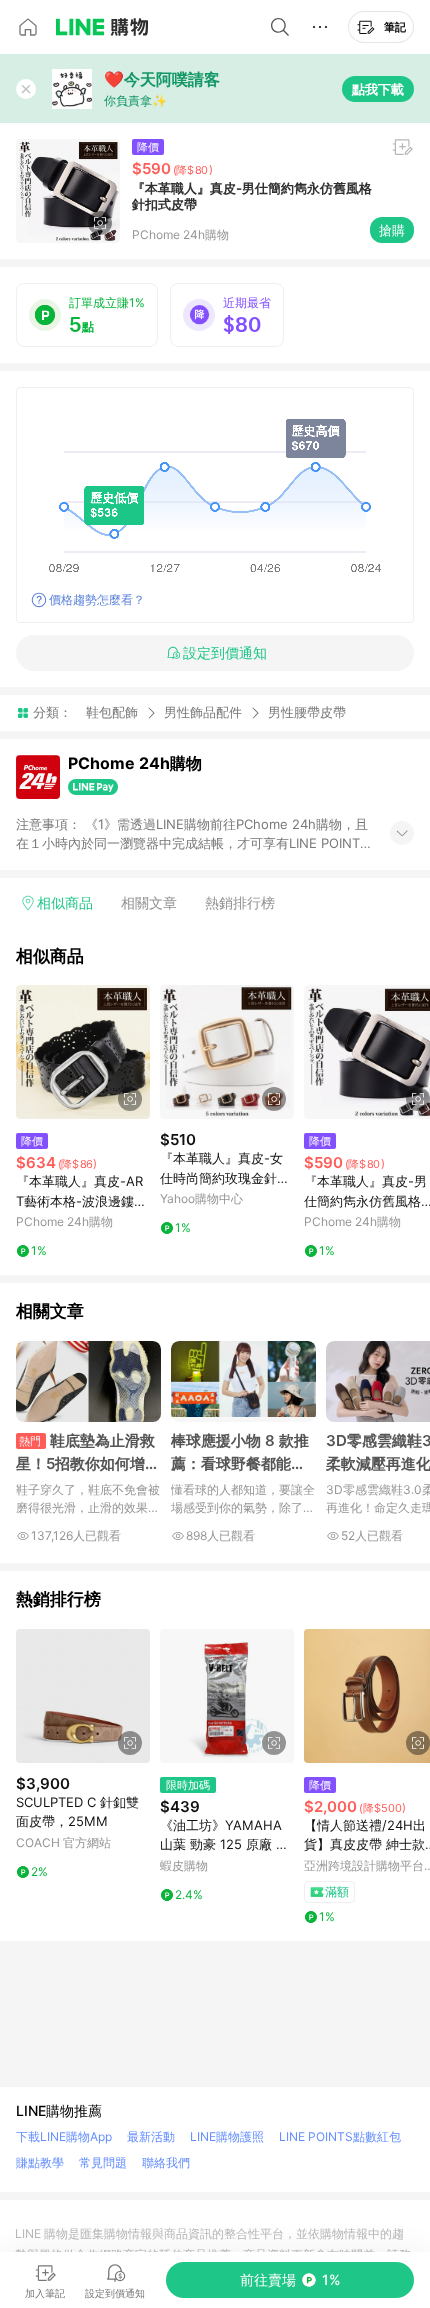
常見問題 (103, 2162)
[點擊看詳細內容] (83, 1052)
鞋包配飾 (112, 712)
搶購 (392, 230)
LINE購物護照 (227, 2136)
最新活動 (151, 2136)
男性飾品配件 (203, 712)
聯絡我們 (166, 2162)
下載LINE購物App (64, 2136)
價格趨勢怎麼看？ (97, 599)
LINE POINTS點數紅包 (340, 2136)
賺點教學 (40, 2162)
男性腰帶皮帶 (307, 712)
